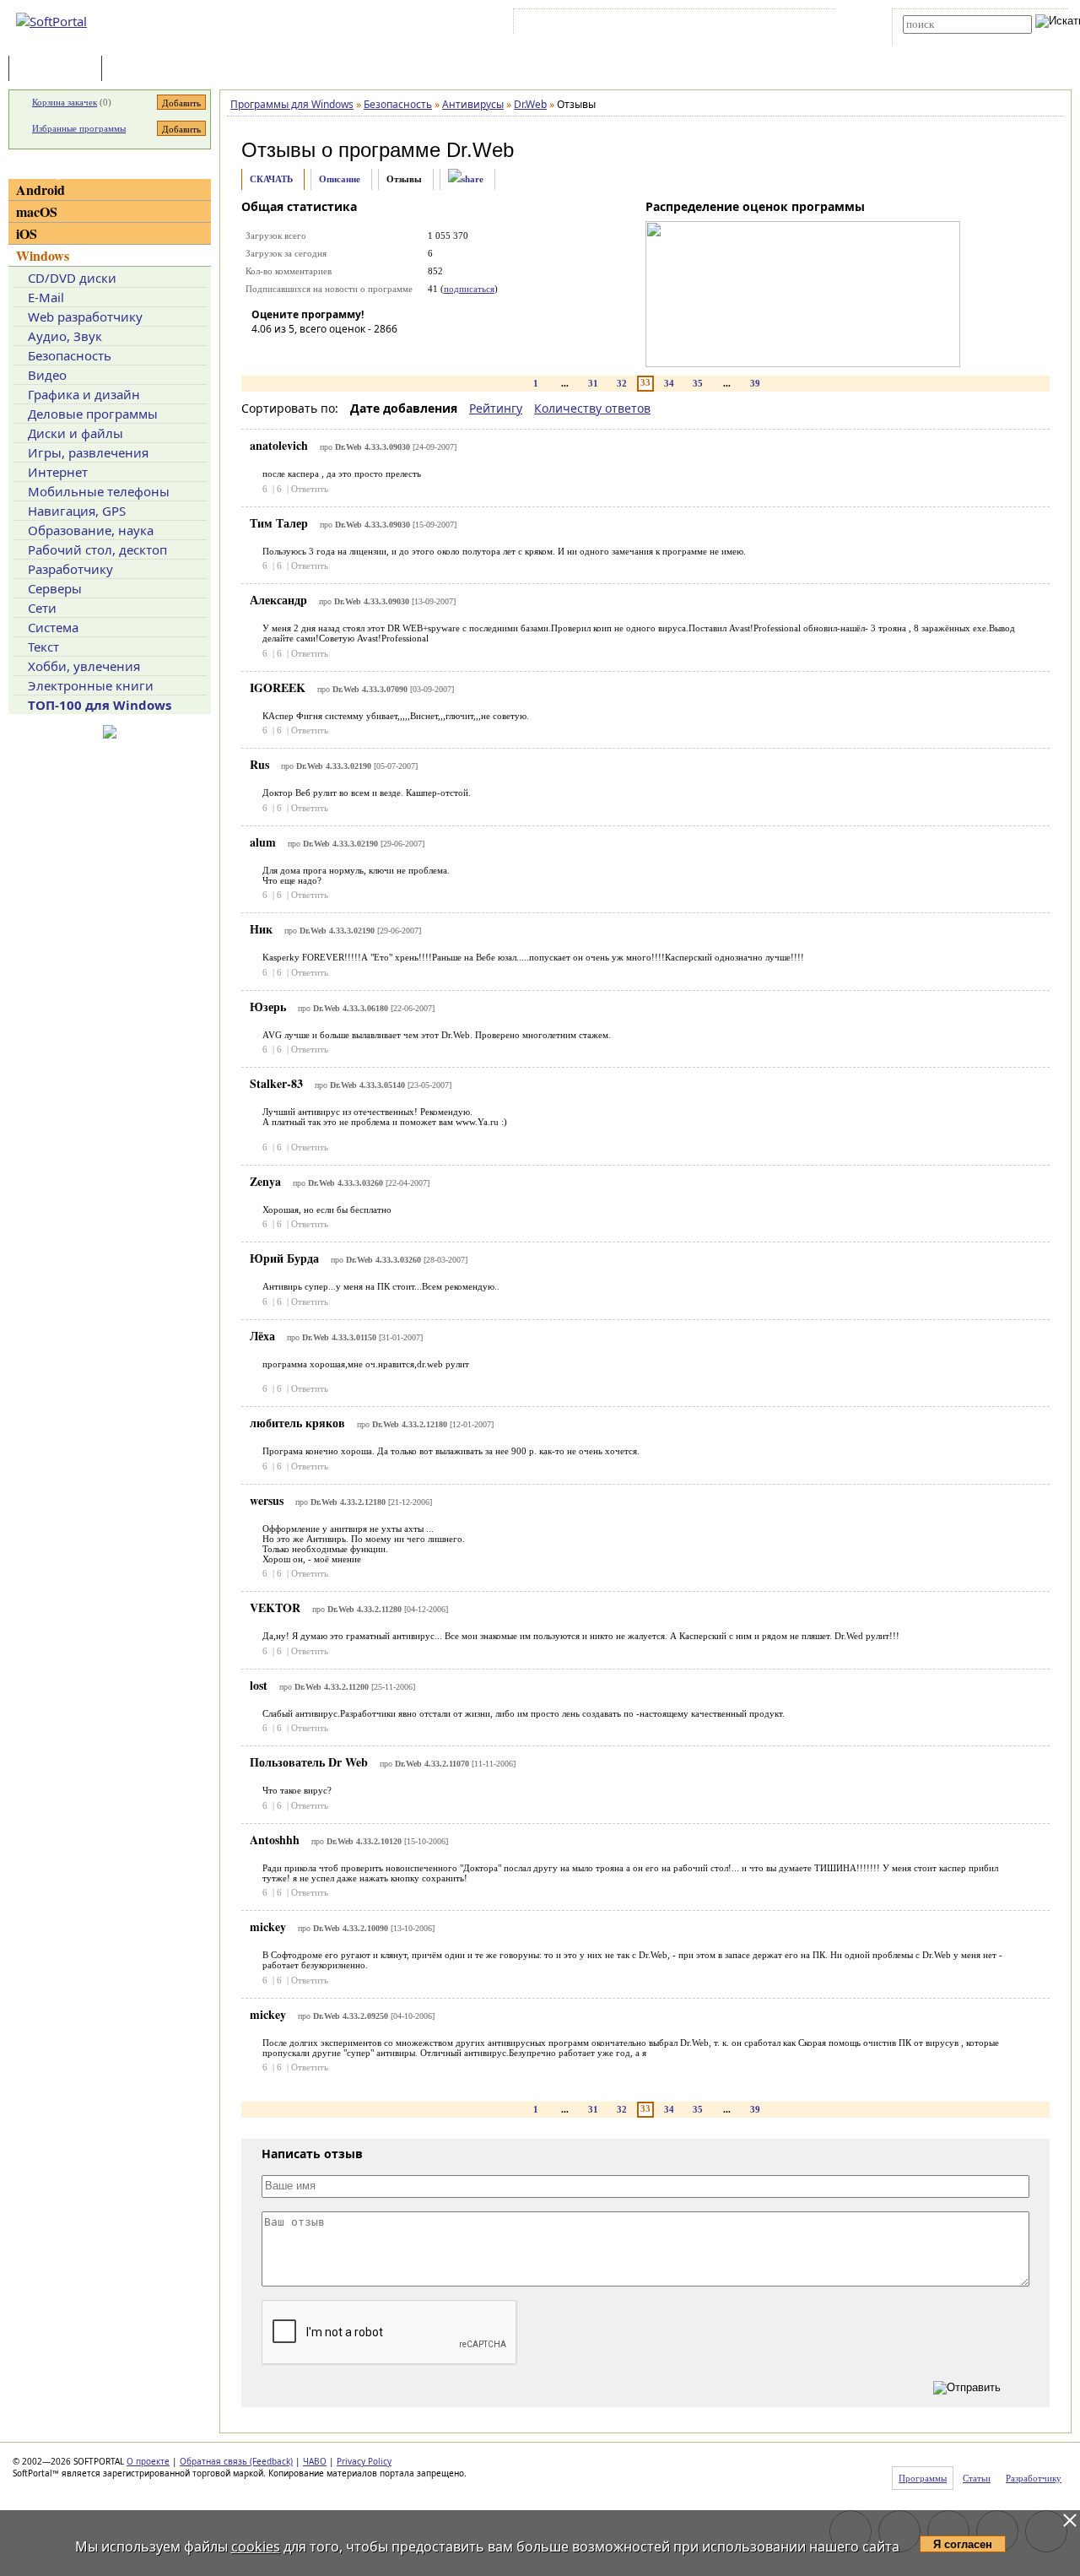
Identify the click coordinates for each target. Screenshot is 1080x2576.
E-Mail (46, 297)
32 (622, 383)
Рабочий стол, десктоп (97, 549)
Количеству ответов (592, 408)
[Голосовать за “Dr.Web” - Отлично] (365, 353)
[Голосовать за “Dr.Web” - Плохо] (289, 353)
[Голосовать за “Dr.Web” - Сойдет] (315, 353)
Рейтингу (496, 408)
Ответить (310, 489)
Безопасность (70, 355)
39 (755, 383)
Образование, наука (91, 530)
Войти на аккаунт (568, 24)
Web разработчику (85, 317)
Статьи (143, 70)
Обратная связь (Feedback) (236, 2461)
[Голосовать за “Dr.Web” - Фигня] (264, 353)
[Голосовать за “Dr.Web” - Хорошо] (340, 353)
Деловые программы (93, 414)
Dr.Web (480, 150)
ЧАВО (315, 2461)
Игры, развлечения (88, 452)
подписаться (469, 289)
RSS (802, 24)
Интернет (58, 472)
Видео (47, 375)
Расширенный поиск (950, 39)
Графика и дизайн (84, 394)
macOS (37, 211)
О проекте (148, 2461)
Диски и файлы (76, 433)
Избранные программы (79, 128)
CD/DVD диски (72, 278)
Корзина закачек (65, 102)
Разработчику (70, 569)
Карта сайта (751, 24)
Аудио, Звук (65, 336)
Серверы (55, 588)
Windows (43, 255)
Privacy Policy (364, 2461)
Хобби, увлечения (84, 666)
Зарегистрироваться (664, 24)
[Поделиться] (466, 179)
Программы (59, 70)
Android (40, 189)
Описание (340, 179)
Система (53, 627)
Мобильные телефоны (99, 491)
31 (593, 383)
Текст (43, 647)
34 (669, 383)
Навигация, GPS (77, 511)
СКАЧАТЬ (271, 179)
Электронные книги (91, 685)
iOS (27, 233)
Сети (42, 608)
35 (698, 383)
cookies (256, 2546)
